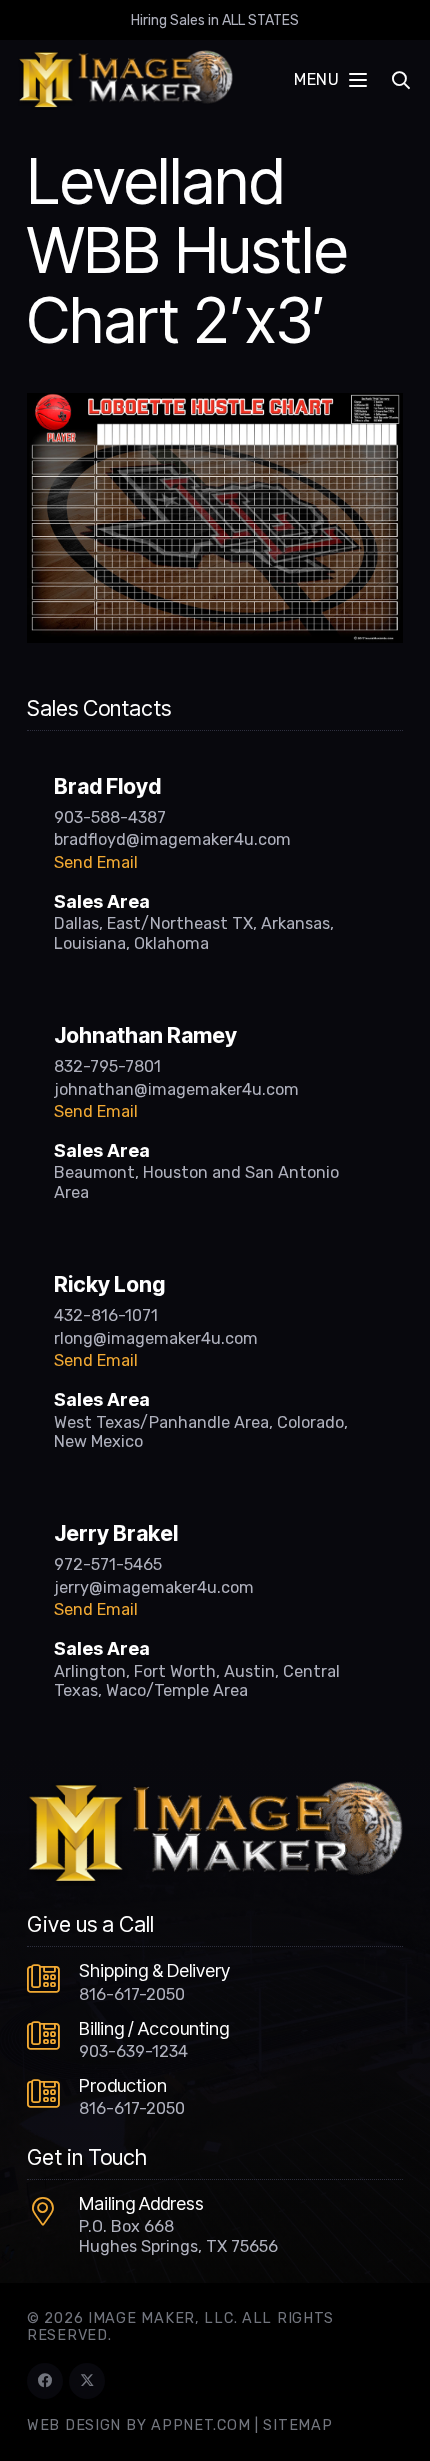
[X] (87, 2381)
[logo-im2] (125, 80)
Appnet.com (200, 2425)
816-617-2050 (132, 1994)
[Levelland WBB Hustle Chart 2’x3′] (215, 405)
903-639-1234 (133, 2051)
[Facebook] (45, 2381)
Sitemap (297, 2425)
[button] (330, 80)
